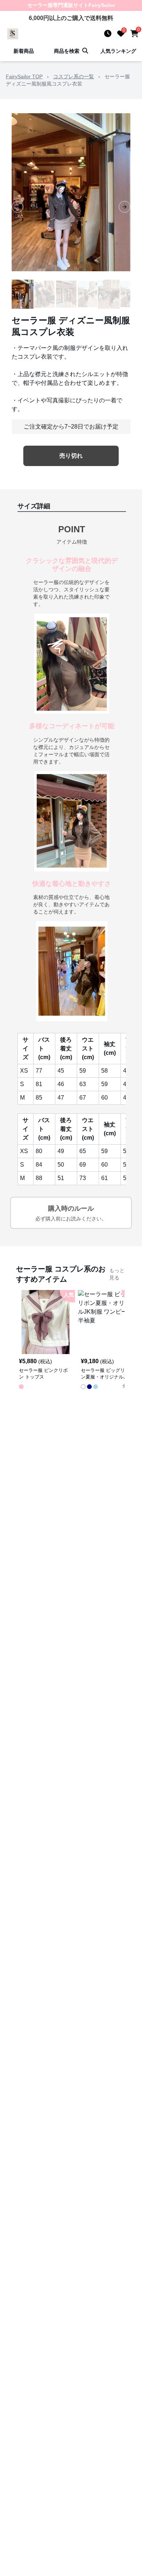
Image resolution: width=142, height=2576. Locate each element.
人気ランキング (118, 51)
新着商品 (24, 51)
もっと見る (117, 1274)
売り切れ (71, 456)
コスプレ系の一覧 (74, 76)
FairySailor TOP (24, 76)
